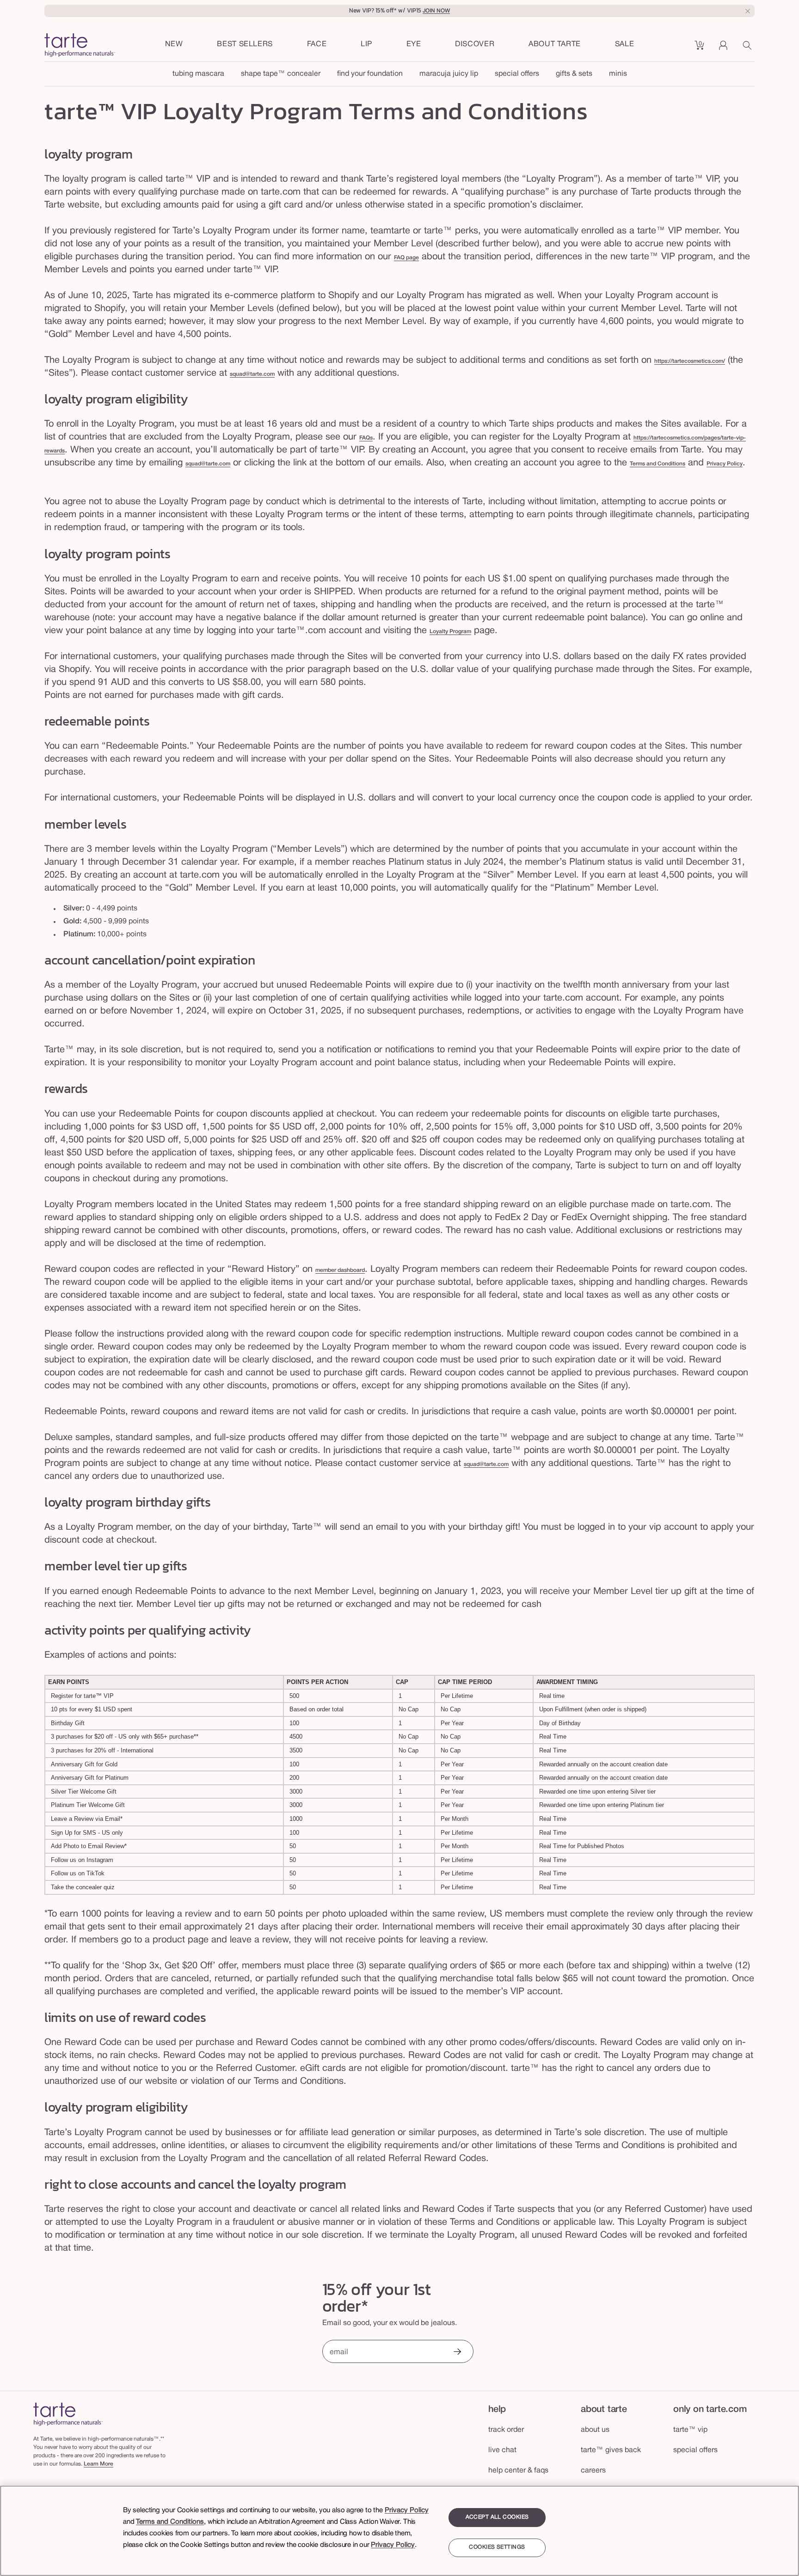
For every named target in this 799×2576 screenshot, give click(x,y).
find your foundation (370, 74)
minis (618, 74)
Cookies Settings (497, 2548)
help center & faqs (518, 2471)
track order (506, 2430)
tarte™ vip (690, 2430)
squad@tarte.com (252, 374)
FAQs (366, 438)
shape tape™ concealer (281, 74)
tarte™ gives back (611, 2450)
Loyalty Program (450, 632)
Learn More (98, 2464)
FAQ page (406, 258)
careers (593, 2471)
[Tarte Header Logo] (80, 46)
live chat (502, 2450)
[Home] (68, 2414)
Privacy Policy (725, 464)
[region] (399, 2531)
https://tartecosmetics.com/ (690, 361)
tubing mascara (198, 74)
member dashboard (340, 1270)
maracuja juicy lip (449, 74)
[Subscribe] (457, 2353)
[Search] (749, 49)
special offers (517, 74)
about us (595, 2430)
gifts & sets (574, 74)
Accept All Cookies (497, 2517)
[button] (317, 45)
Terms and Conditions (658, 464)
